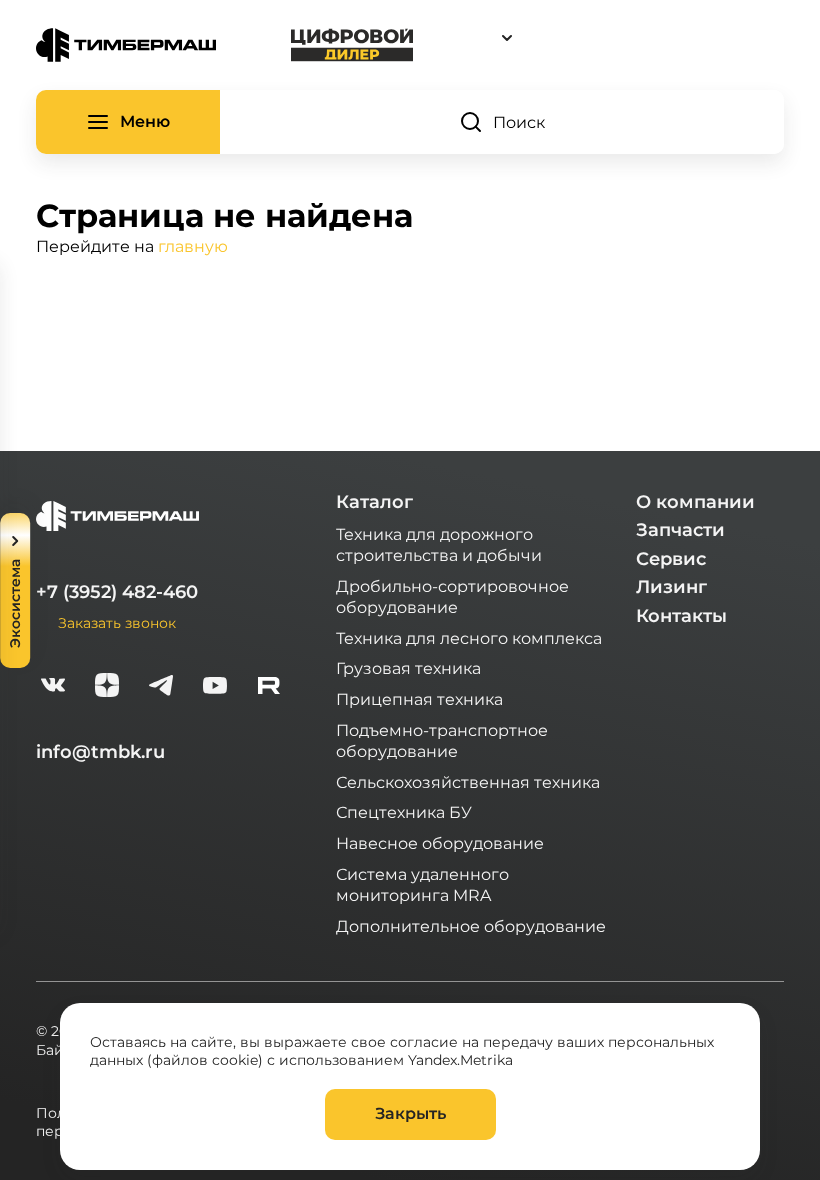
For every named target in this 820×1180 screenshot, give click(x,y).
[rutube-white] (269, 687)
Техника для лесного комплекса (469, 637)
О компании (695, 502)
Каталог (374, 502)
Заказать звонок (117, 622)
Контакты (681, 616)
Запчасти (680, 530)
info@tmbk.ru (100, 752)
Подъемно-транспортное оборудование (442, 740)
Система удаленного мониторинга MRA (422, 884)
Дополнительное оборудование (471, 925)
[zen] (107, 687)
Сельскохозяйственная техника (468, 781)
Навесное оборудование (440, 842)
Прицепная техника (419, 698)
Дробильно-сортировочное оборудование (452, 596)
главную (193, 245)
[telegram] (161, 687)
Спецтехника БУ (404, 811)
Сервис (671, 559)
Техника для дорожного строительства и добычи (439, 544)
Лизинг (671, 587)
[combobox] (599, 37)
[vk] (53, 687)
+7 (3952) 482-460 (117, 592)
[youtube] (215, 687)
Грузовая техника (408, 667)
